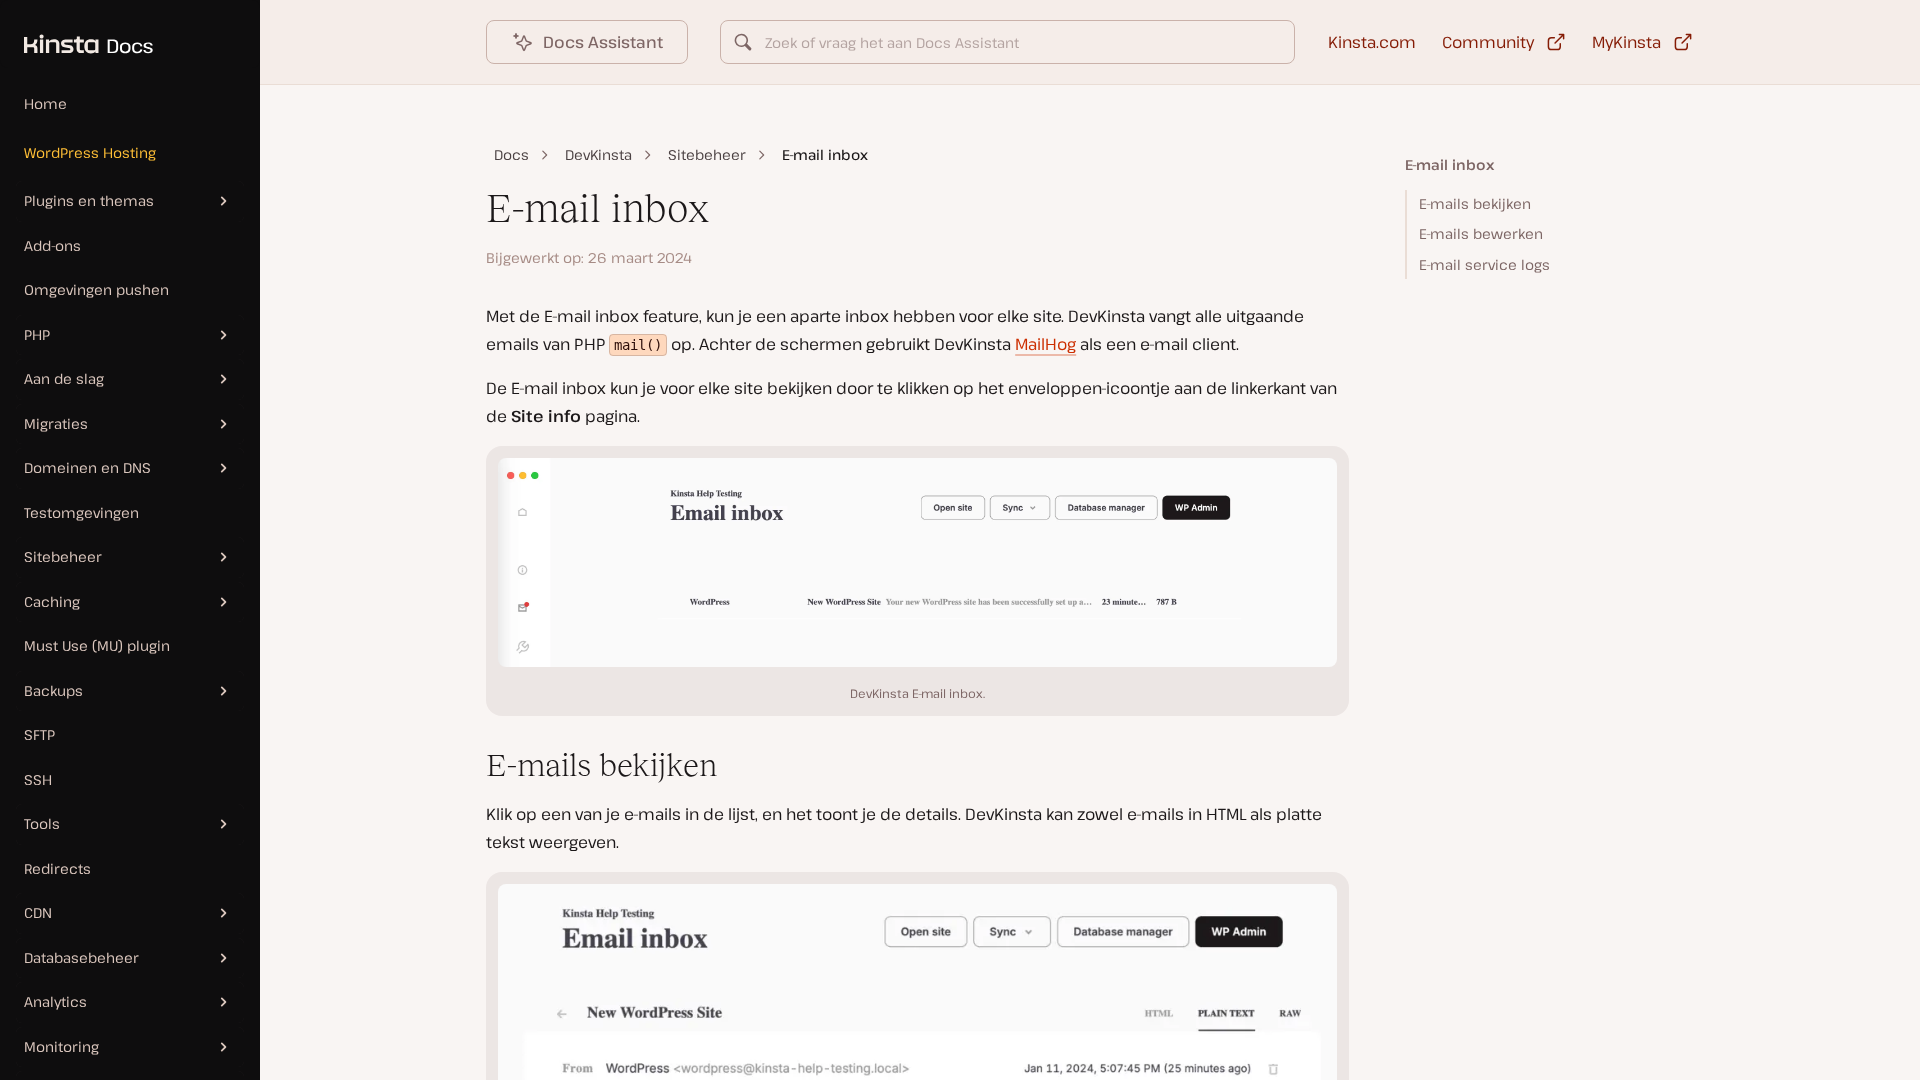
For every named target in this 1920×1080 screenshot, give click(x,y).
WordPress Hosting (90, 152)
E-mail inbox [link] (825, 154)
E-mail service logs (1484, 264)
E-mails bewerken (1481, 233)
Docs (511, 154)
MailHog (1045, 344)
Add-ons (52, 245)
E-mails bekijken (1475, 203)
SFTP (39, 734)
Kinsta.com (1372, 42)
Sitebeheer (707, 154)
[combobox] (1007, 42)
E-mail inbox (1449, 164)
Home (45, 103)
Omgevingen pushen (96, 289)
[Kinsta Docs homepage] (76, 34)
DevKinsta (598, 154)
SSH (38, 779)
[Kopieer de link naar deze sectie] (470, 766)
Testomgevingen (81, 512)
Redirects (57, 868)
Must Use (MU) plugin (97, 645)
